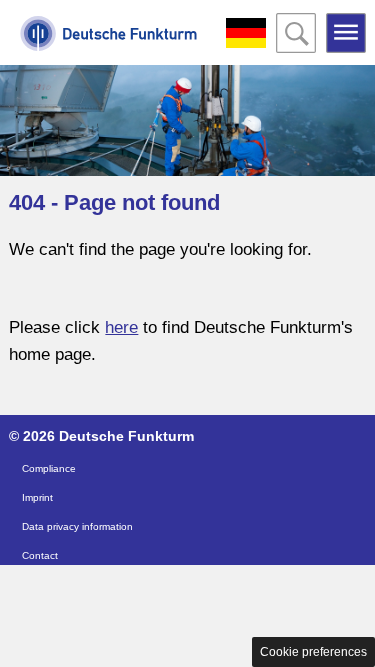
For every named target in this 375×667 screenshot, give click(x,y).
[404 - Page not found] (109, 45)
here (121, 327)
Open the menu (346, 33)
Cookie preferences (313, 652)
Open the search (296, 33)
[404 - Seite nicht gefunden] (246, 33)
